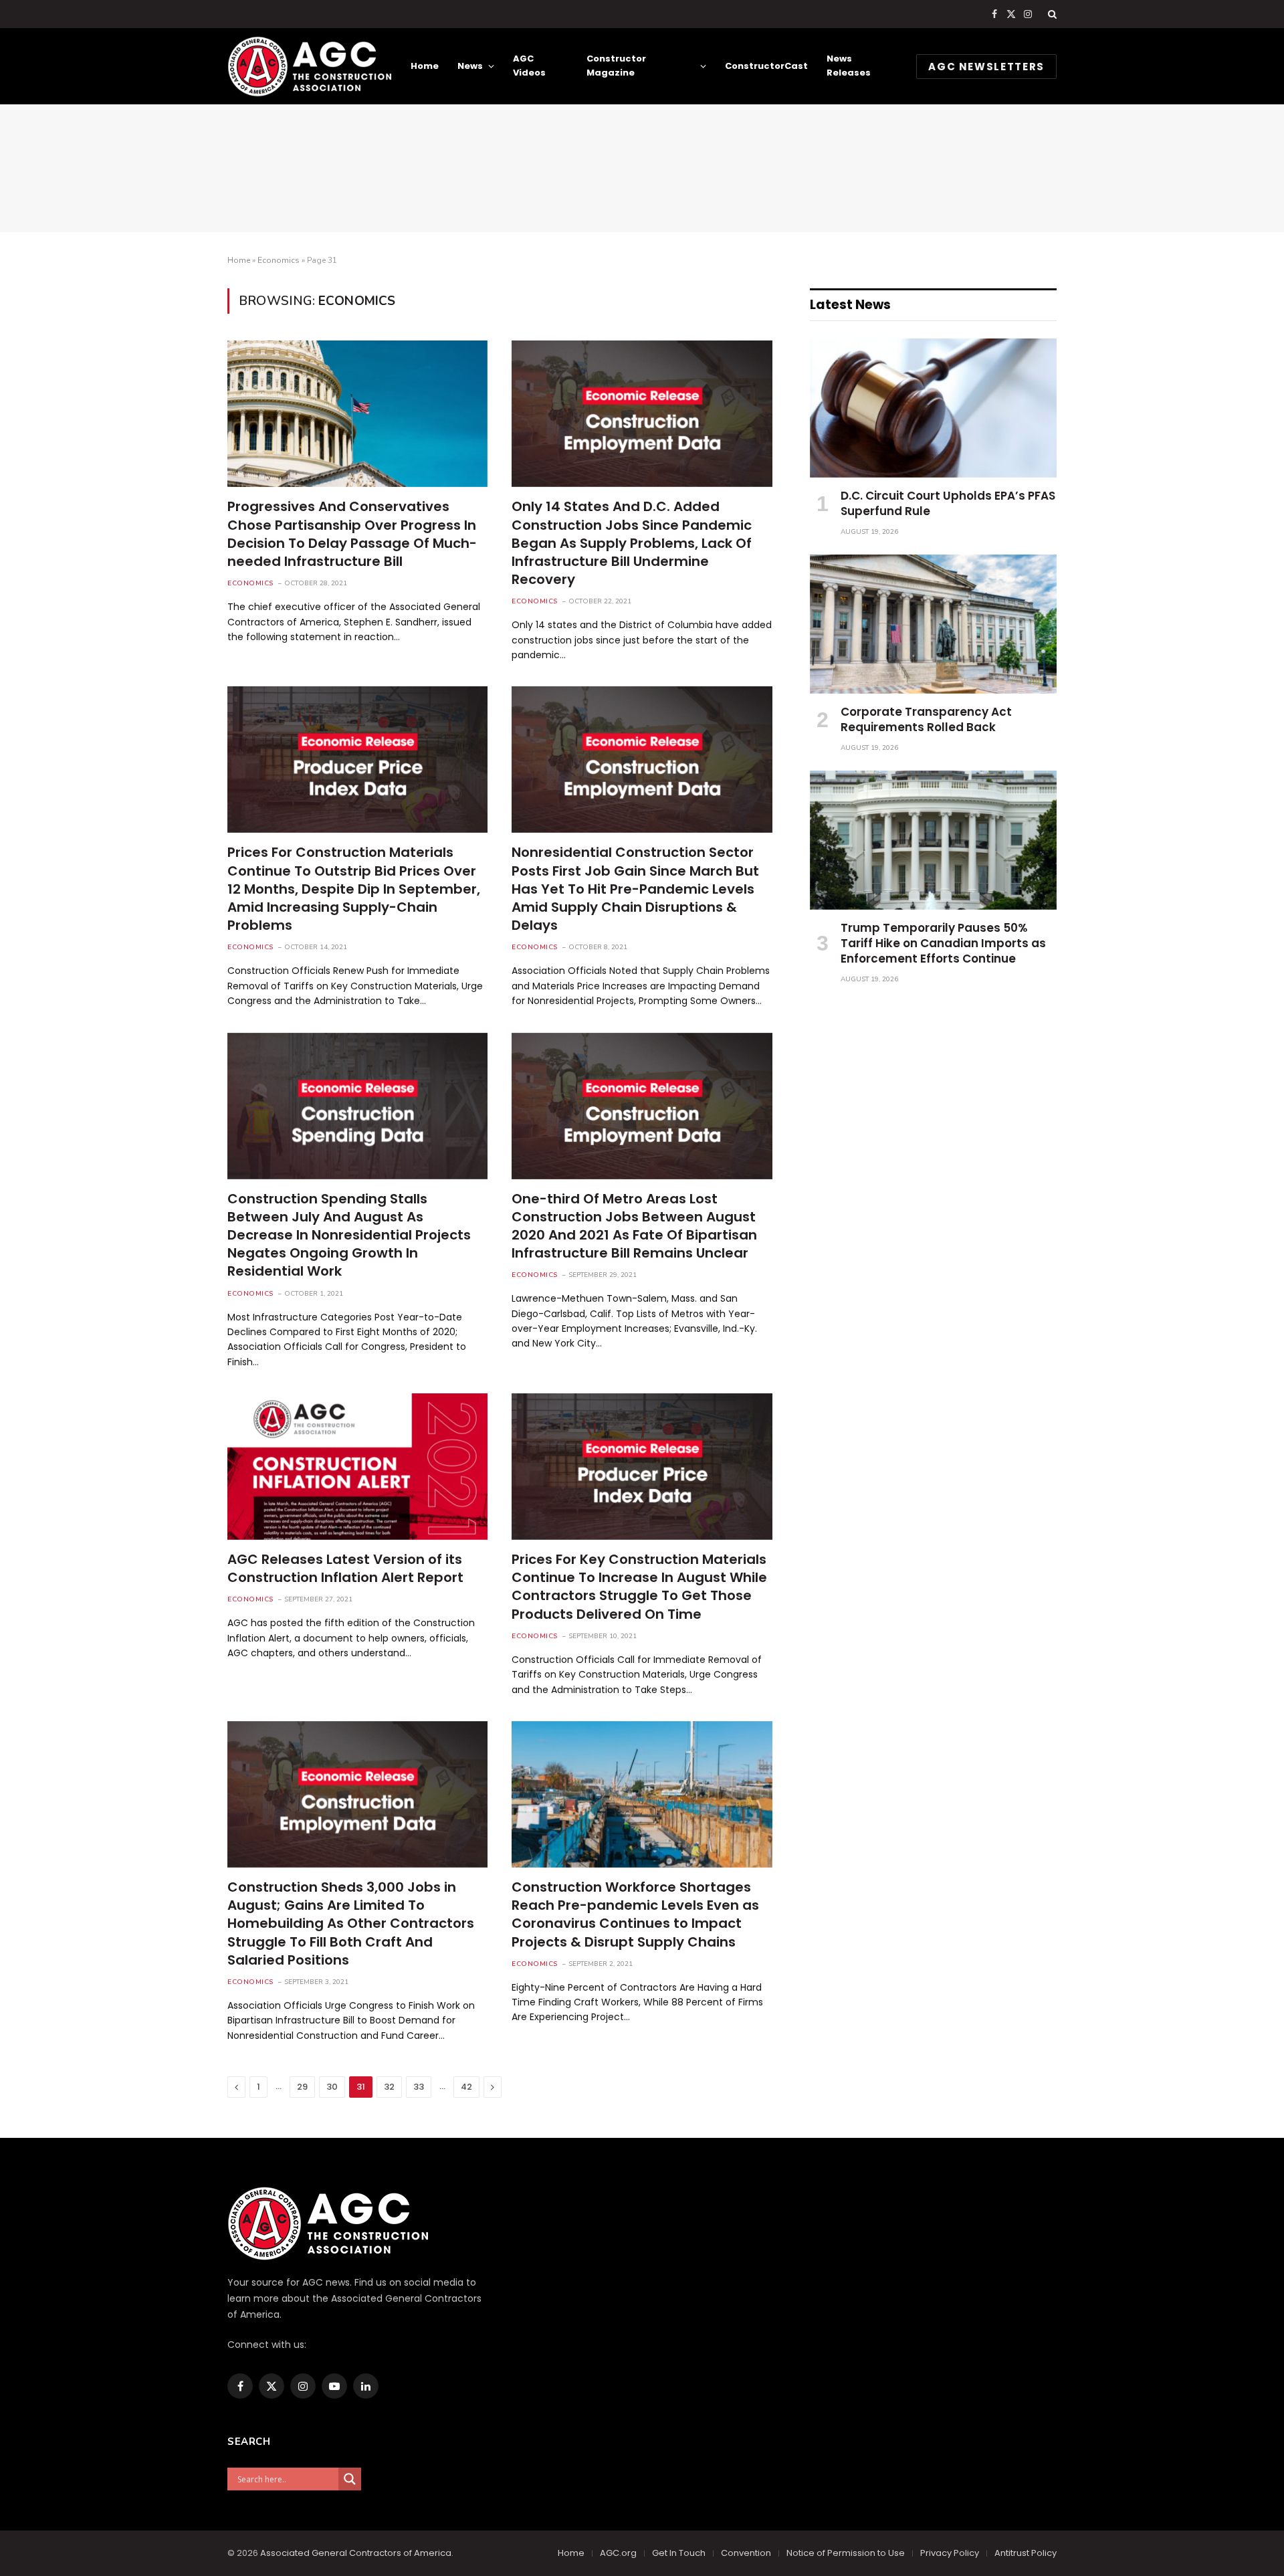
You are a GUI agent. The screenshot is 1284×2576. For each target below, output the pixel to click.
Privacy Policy (950, 2553)
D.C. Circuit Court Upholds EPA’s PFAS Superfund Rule (948, 504)
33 (419, 2087)
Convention (746, 2553)
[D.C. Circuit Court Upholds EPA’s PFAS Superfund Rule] (933, 408)
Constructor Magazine (616, 66)
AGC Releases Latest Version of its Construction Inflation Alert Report (345, 1569)
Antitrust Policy (1026, 2553)
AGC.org (618, 2553)
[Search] (1051, 14)
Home (425, 66)
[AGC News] (309, 66)
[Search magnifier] (350, 2479)
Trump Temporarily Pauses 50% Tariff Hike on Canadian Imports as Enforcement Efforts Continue (943, 944)
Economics (279, 260)
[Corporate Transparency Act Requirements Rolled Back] (933, 624)
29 (302, 2087)
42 (466, 2087)
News (470, 66)
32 (389, 2087)
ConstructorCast (766, 66)
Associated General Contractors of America (356, 2553)
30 (332, 2087)
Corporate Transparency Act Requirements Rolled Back (926, 720)
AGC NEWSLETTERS (986, 67)
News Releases (849, 66)
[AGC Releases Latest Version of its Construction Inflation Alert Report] (357, 1467)
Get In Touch (679, 2553)
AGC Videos (529, 66)
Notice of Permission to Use (846, 2553)
